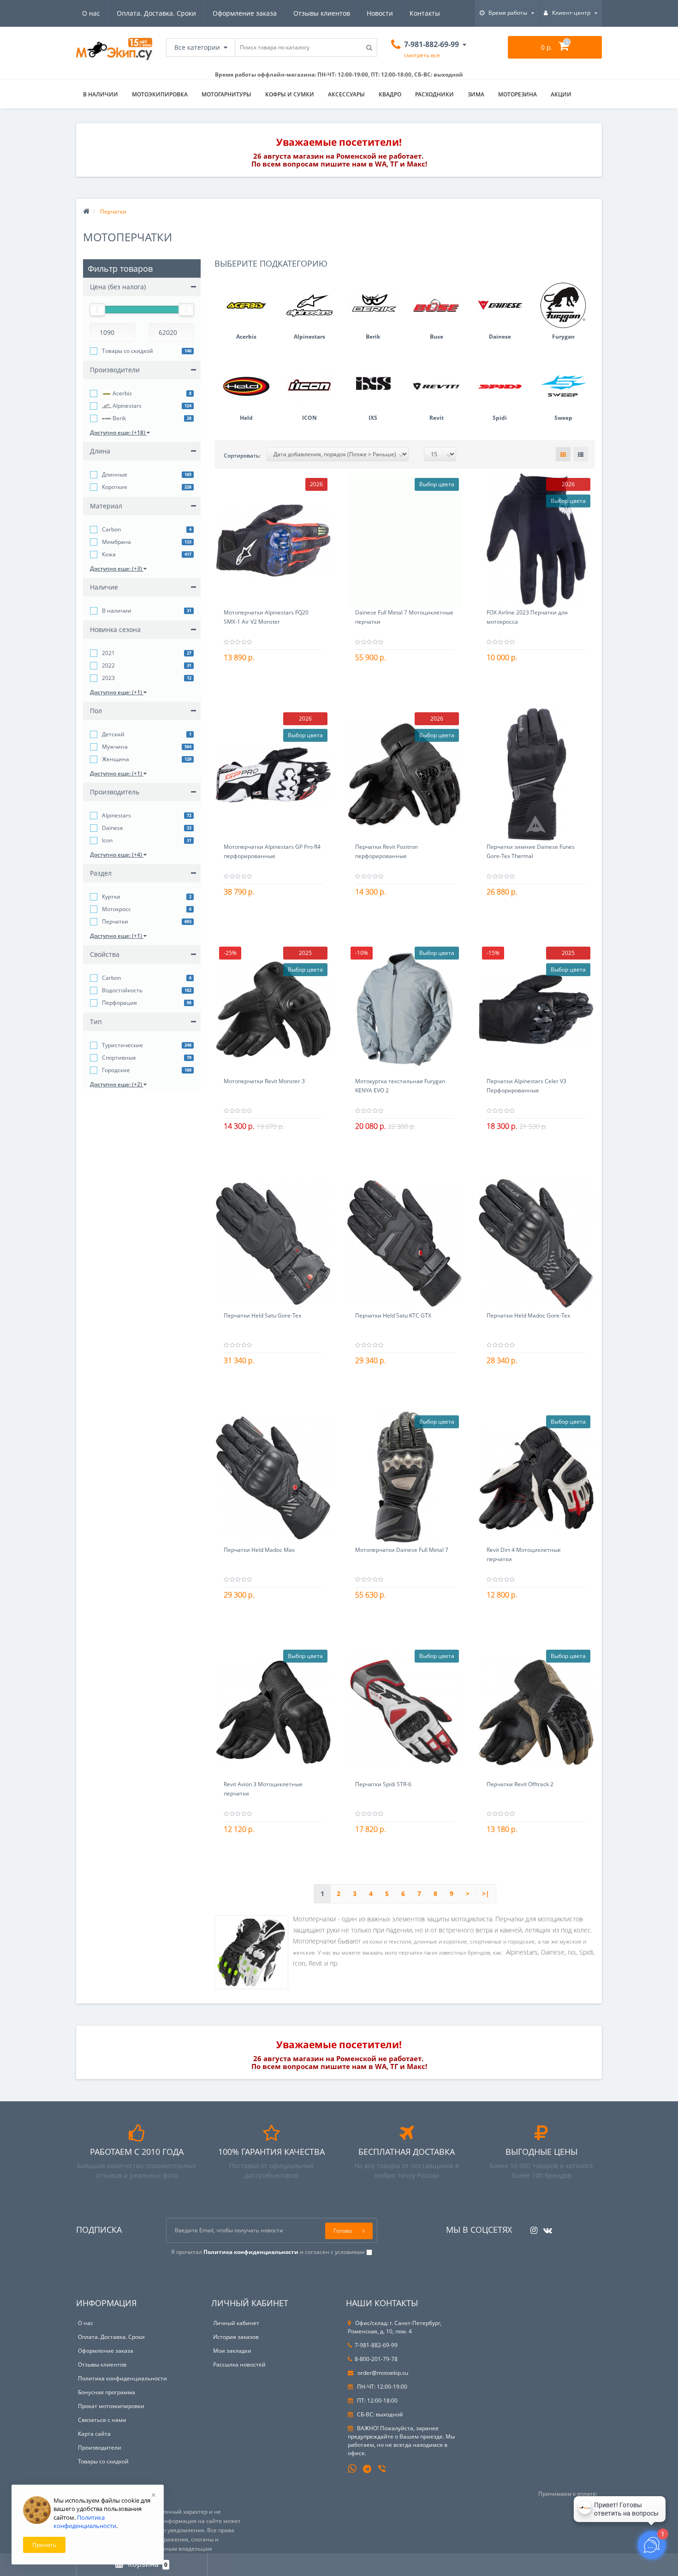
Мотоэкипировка (160, 94)
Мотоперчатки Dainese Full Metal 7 (402, 1550)
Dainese (113, 828)
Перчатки (115, 921)
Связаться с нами (102, 2420)
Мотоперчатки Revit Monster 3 (264, 1081)
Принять (44, 2545)
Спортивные (119, 1058)
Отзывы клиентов (322, 13)
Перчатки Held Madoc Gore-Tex (528, 1315)
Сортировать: (242, 456)
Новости (380, 13)
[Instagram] (532, 2227)
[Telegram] (368, 2469)
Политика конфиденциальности (122, 2378)
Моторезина (517, 94)
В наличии (117, 611)
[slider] (97, 310)
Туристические (122, 1045)
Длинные (115, 474)
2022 (108, 665)
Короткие (115, 487)
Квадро (390, 94)
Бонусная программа (107, 2392)
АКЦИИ (561, 94)
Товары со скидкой (128, 351)
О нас (91, 13)
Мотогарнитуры (226, 94)
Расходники (434, 94)
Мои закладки (232, 2351)
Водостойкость (122, 990)
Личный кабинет (236, 2323)
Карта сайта (94, 2434)
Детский (113, 734)
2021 (108, 653)
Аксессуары (346, 94)
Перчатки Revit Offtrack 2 (520, 1784)
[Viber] (383, 2469)
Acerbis (122, 393)
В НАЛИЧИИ (101, 94)
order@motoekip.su (382, 2373)
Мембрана (116, 542)
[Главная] (86, 212)
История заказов (236, 2337)
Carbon (111, 529)
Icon (107, 840)
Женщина (116, 759)
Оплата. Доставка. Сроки (156, 13)
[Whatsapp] (352, 2468)
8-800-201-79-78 (376, 2359)
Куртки (111, 897)
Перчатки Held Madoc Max (259, 1550)
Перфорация (119, 1003)
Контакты (425, 13)
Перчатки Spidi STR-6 (383, 1784)
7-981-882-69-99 (376, 2345)
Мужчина (115, 747)
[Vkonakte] (545, 2227)
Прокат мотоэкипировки (111, 2406)
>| (486, 1893)
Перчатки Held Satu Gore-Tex (262, 1315)
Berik (119, 418)
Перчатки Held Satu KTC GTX (393, 1315)
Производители (100, 2448)
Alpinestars (126, 406)
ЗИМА (476, 94)
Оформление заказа (245, 13)
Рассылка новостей (239, 2364)
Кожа (109, 554)
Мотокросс (116, 909)
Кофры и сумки (290, 94)
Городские (116, 1070)
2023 (108, 678)
